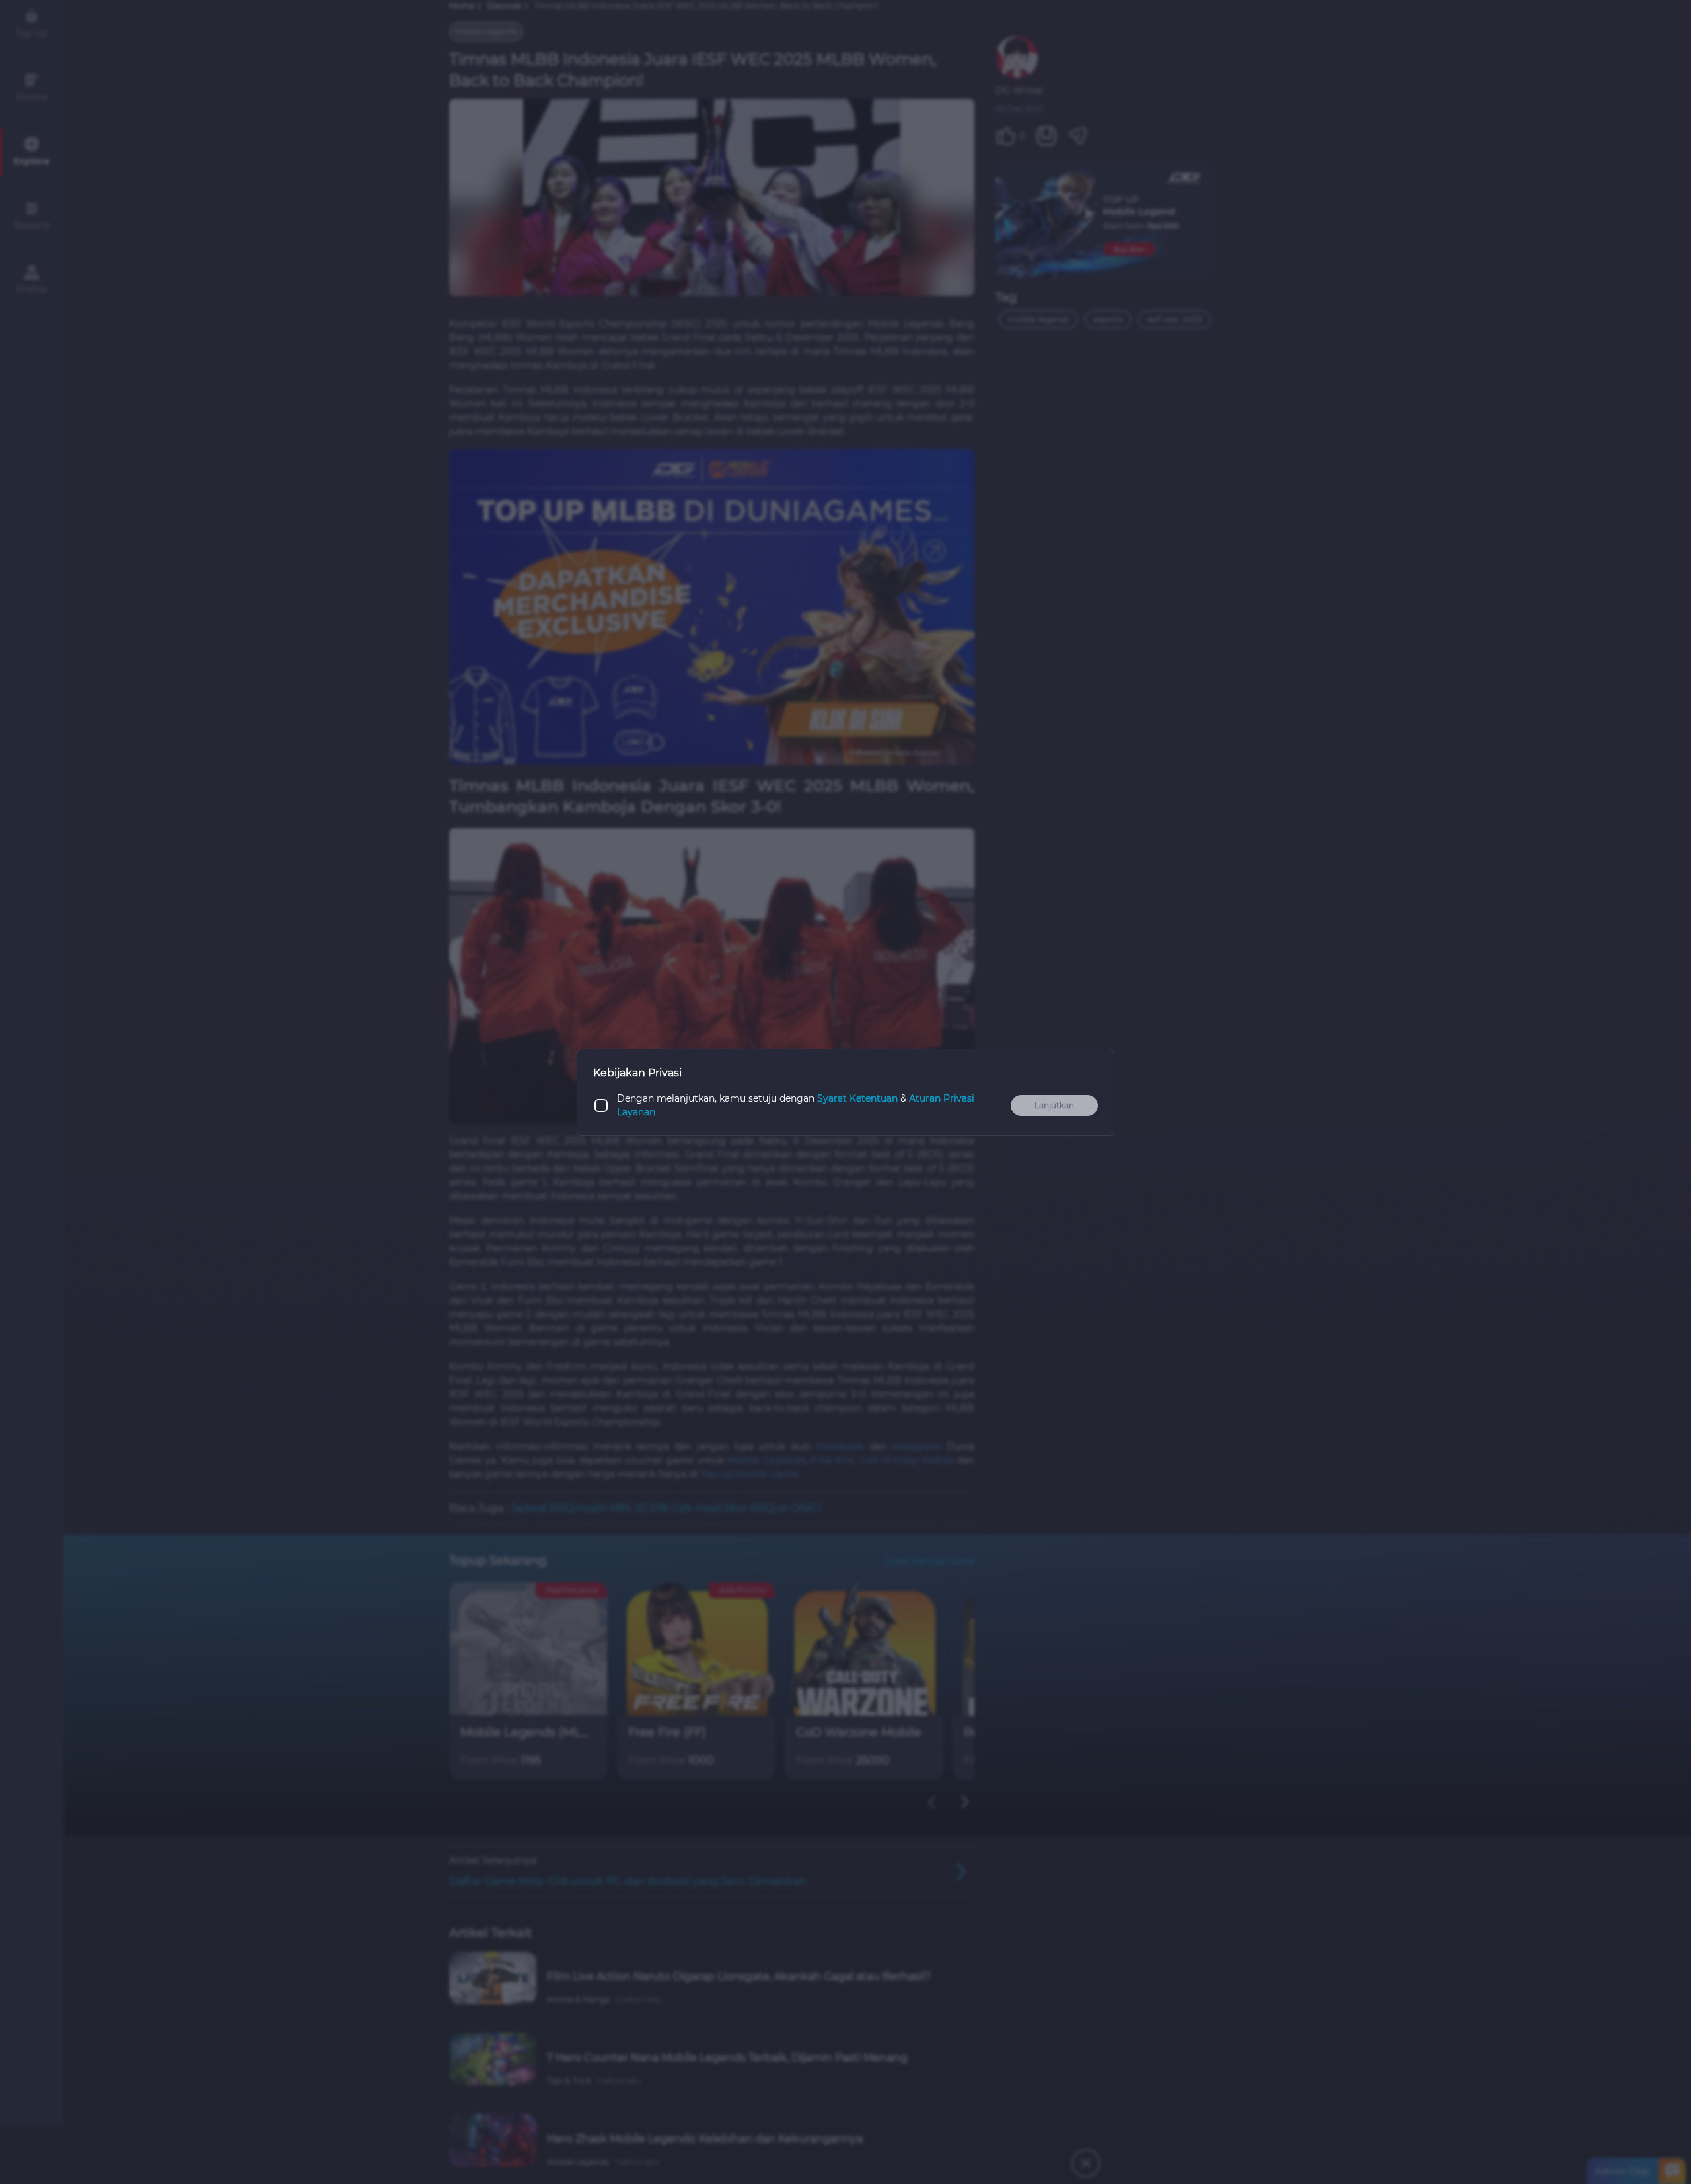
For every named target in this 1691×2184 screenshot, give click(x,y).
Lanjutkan (1054, 1105)
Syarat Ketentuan (857, 1098)
